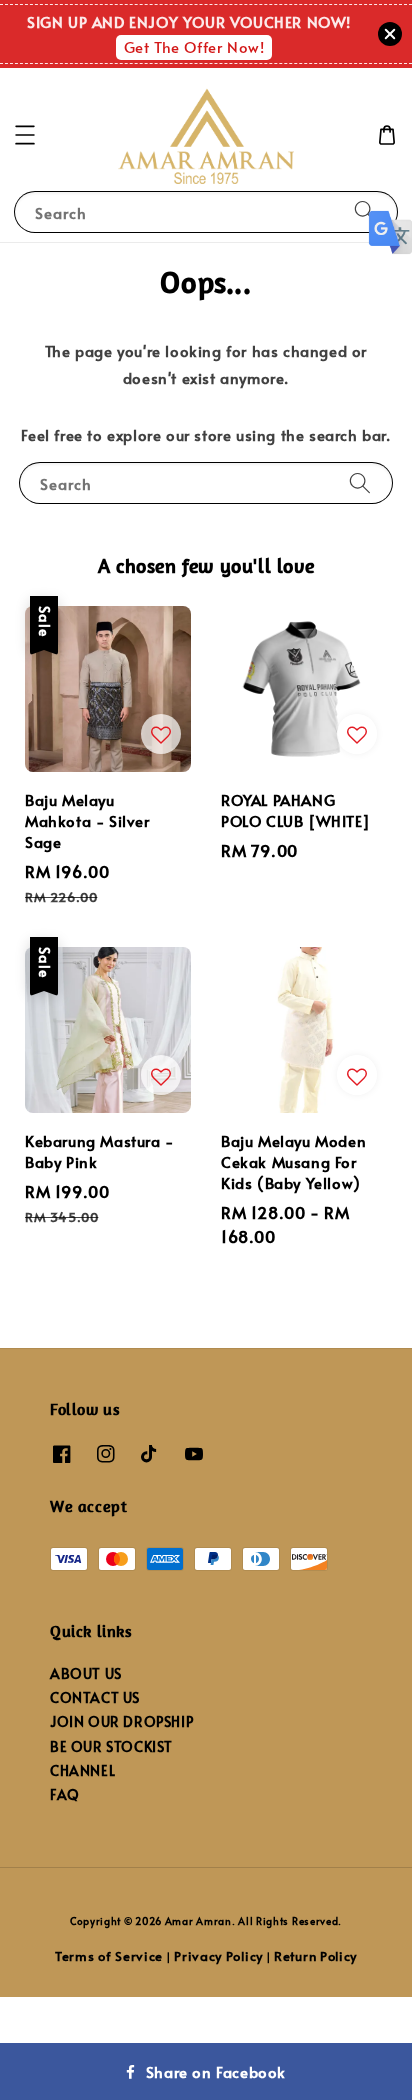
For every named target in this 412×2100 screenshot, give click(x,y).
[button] (25, 135)
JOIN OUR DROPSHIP (121, 1721)
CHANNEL (82, 1770)
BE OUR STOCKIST (111, 1746)
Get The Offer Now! (194, 46)
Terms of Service (109, 1956)
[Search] (365, 211)
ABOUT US (86, 1673)
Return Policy (315, 1956)
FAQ (65, 1794)
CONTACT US (95, 1697)
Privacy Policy (218, 1956)
